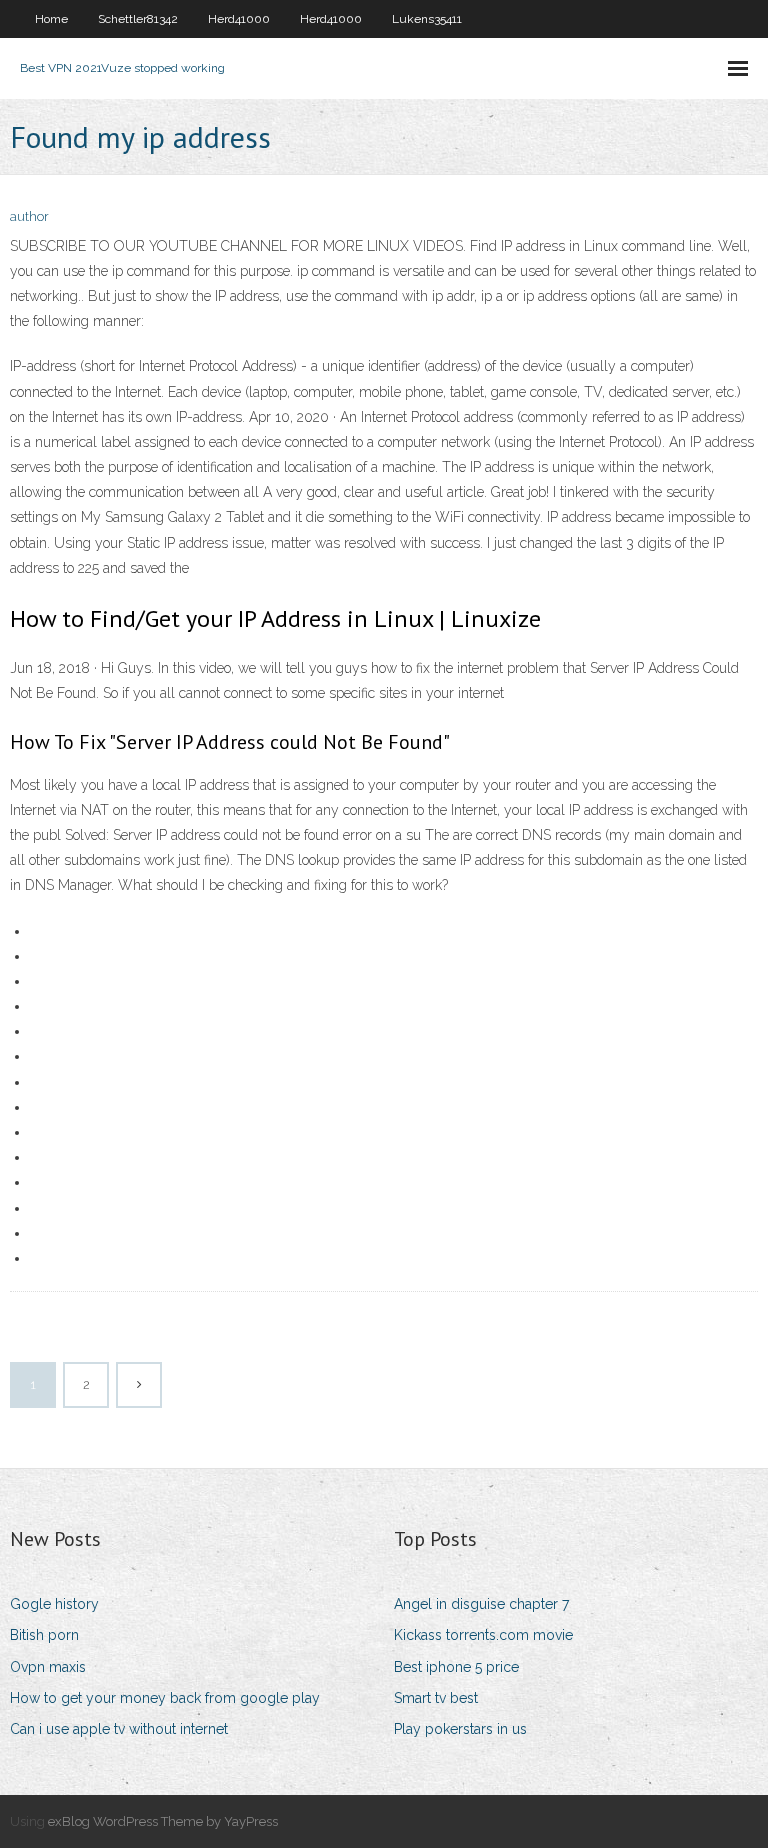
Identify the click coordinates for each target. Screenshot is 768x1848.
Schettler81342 (138, 19)
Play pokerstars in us (460, 1729)
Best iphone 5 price (456, 1667)
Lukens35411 (427, 19)
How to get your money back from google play (165, 1698)
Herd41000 (239, 19)
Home (51, 19)
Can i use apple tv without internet (119, 1729)
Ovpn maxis (48, 1667)
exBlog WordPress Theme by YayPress (163, 1821)
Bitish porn (44, 1635)
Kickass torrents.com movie (483, 1635)
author (29, 216)
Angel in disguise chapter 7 (481, 1604)
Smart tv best (436, 1698)
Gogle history (54, 1604)
